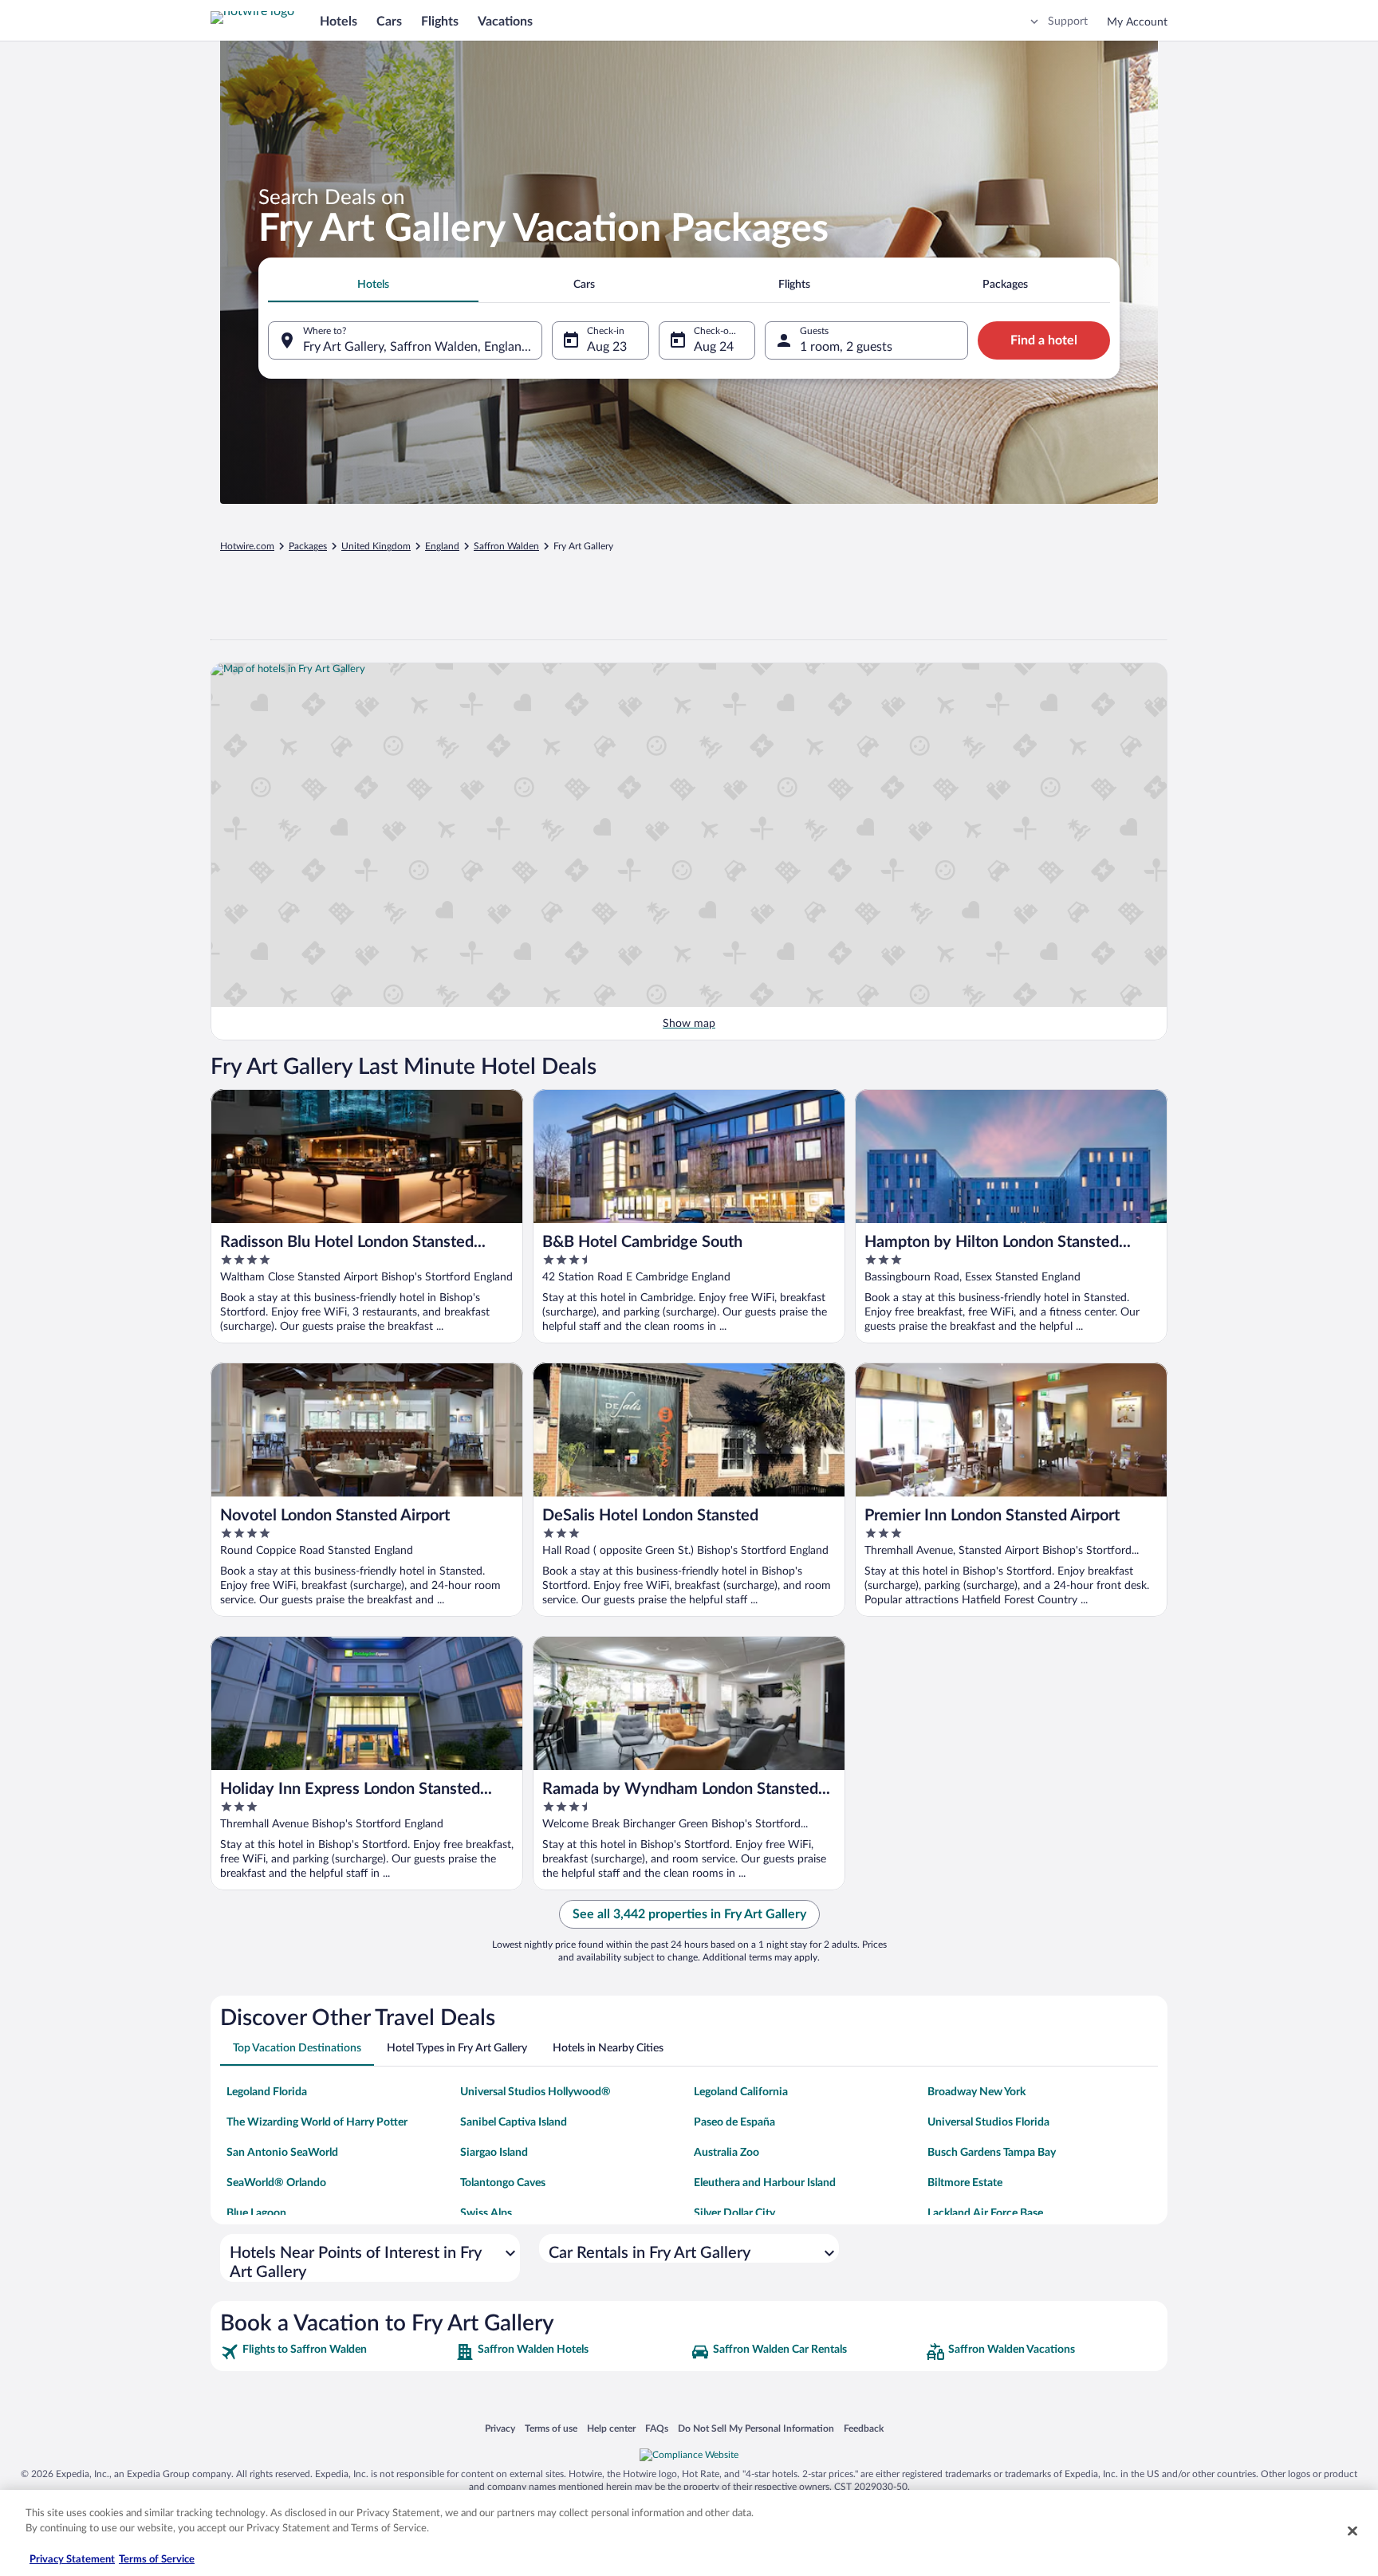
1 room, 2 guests (846, 347)
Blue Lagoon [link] (256, 2213)
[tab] (373, 285)
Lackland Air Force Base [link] (985, 2213)
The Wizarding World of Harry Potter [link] (317, 2122)
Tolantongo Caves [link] (503, 2183)
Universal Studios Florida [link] (988, 2122)
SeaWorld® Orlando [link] (276, 2183)
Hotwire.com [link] (247, 546)
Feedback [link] (864, 2428)
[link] (336, 2352)
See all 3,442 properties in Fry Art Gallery (689, 1914)
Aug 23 (607, 347)
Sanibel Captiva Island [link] (514, 2122)
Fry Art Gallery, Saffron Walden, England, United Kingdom (423, 347)
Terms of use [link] (551, 2428)
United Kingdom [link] (376, 546)
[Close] (1352, 2531)
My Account (1137, 22)
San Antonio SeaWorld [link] (282, 2153)
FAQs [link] (657, 2428)
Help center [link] (611, 2428)
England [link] (442, 546)
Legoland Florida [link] (267, 2092)
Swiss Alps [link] (486, 2213)
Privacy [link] (500, 2428)
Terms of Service (157, 2560)
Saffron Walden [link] (506, 546)
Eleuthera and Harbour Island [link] (765, 2183)
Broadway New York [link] (976, 2092)
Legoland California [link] (741, 2092)
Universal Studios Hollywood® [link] (535, 2092)
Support (1068, 22)
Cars (389, 22)
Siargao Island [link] (494, 2153)
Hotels (339, 22)
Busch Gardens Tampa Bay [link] (992, 2153)
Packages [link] (308, 546)
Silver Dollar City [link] (734, 2213)
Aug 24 (714, 347)
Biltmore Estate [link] (965, 2183)
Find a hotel (1044, 340)
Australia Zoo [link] (726, 2153)
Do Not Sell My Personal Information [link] (756, 2428)
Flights (440, 22)
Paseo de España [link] (734, 2122)
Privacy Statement (72, 2560)
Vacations (505, 22)
